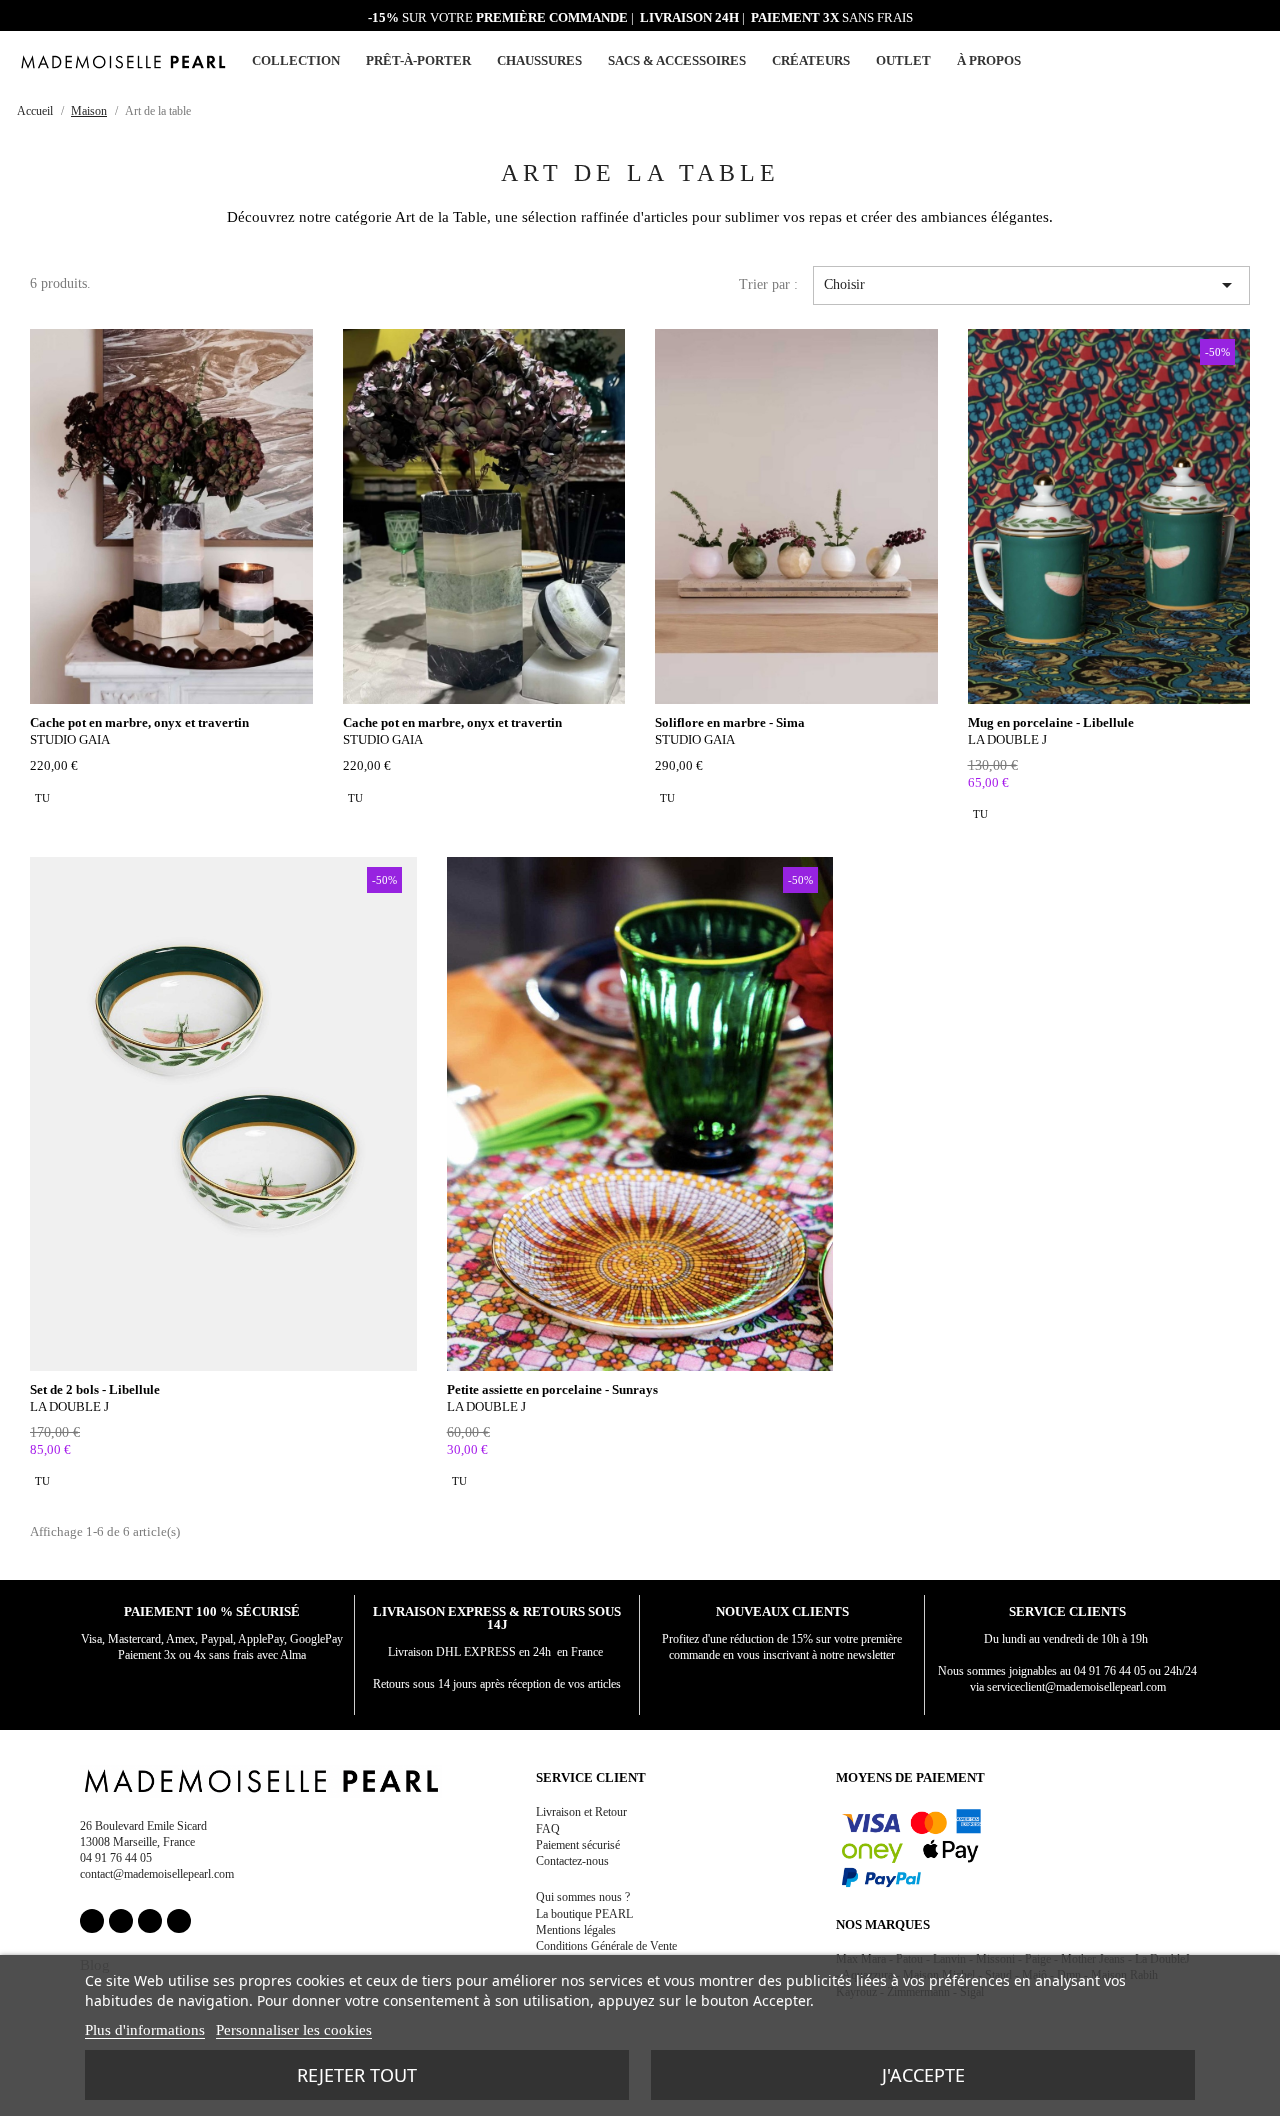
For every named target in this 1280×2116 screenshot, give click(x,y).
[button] (1228, 61)
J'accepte (923, 2075)
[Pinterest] (150, 1921)
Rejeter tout (357, 2075)
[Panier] (1252, 59)
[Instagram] (121, 1921)
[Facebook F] (92, 1921)
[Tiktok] (179, 1921)
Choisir (1031, 285)
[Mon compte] (1204, 61)
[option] (42, 798)
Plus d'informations (145, 2030)
